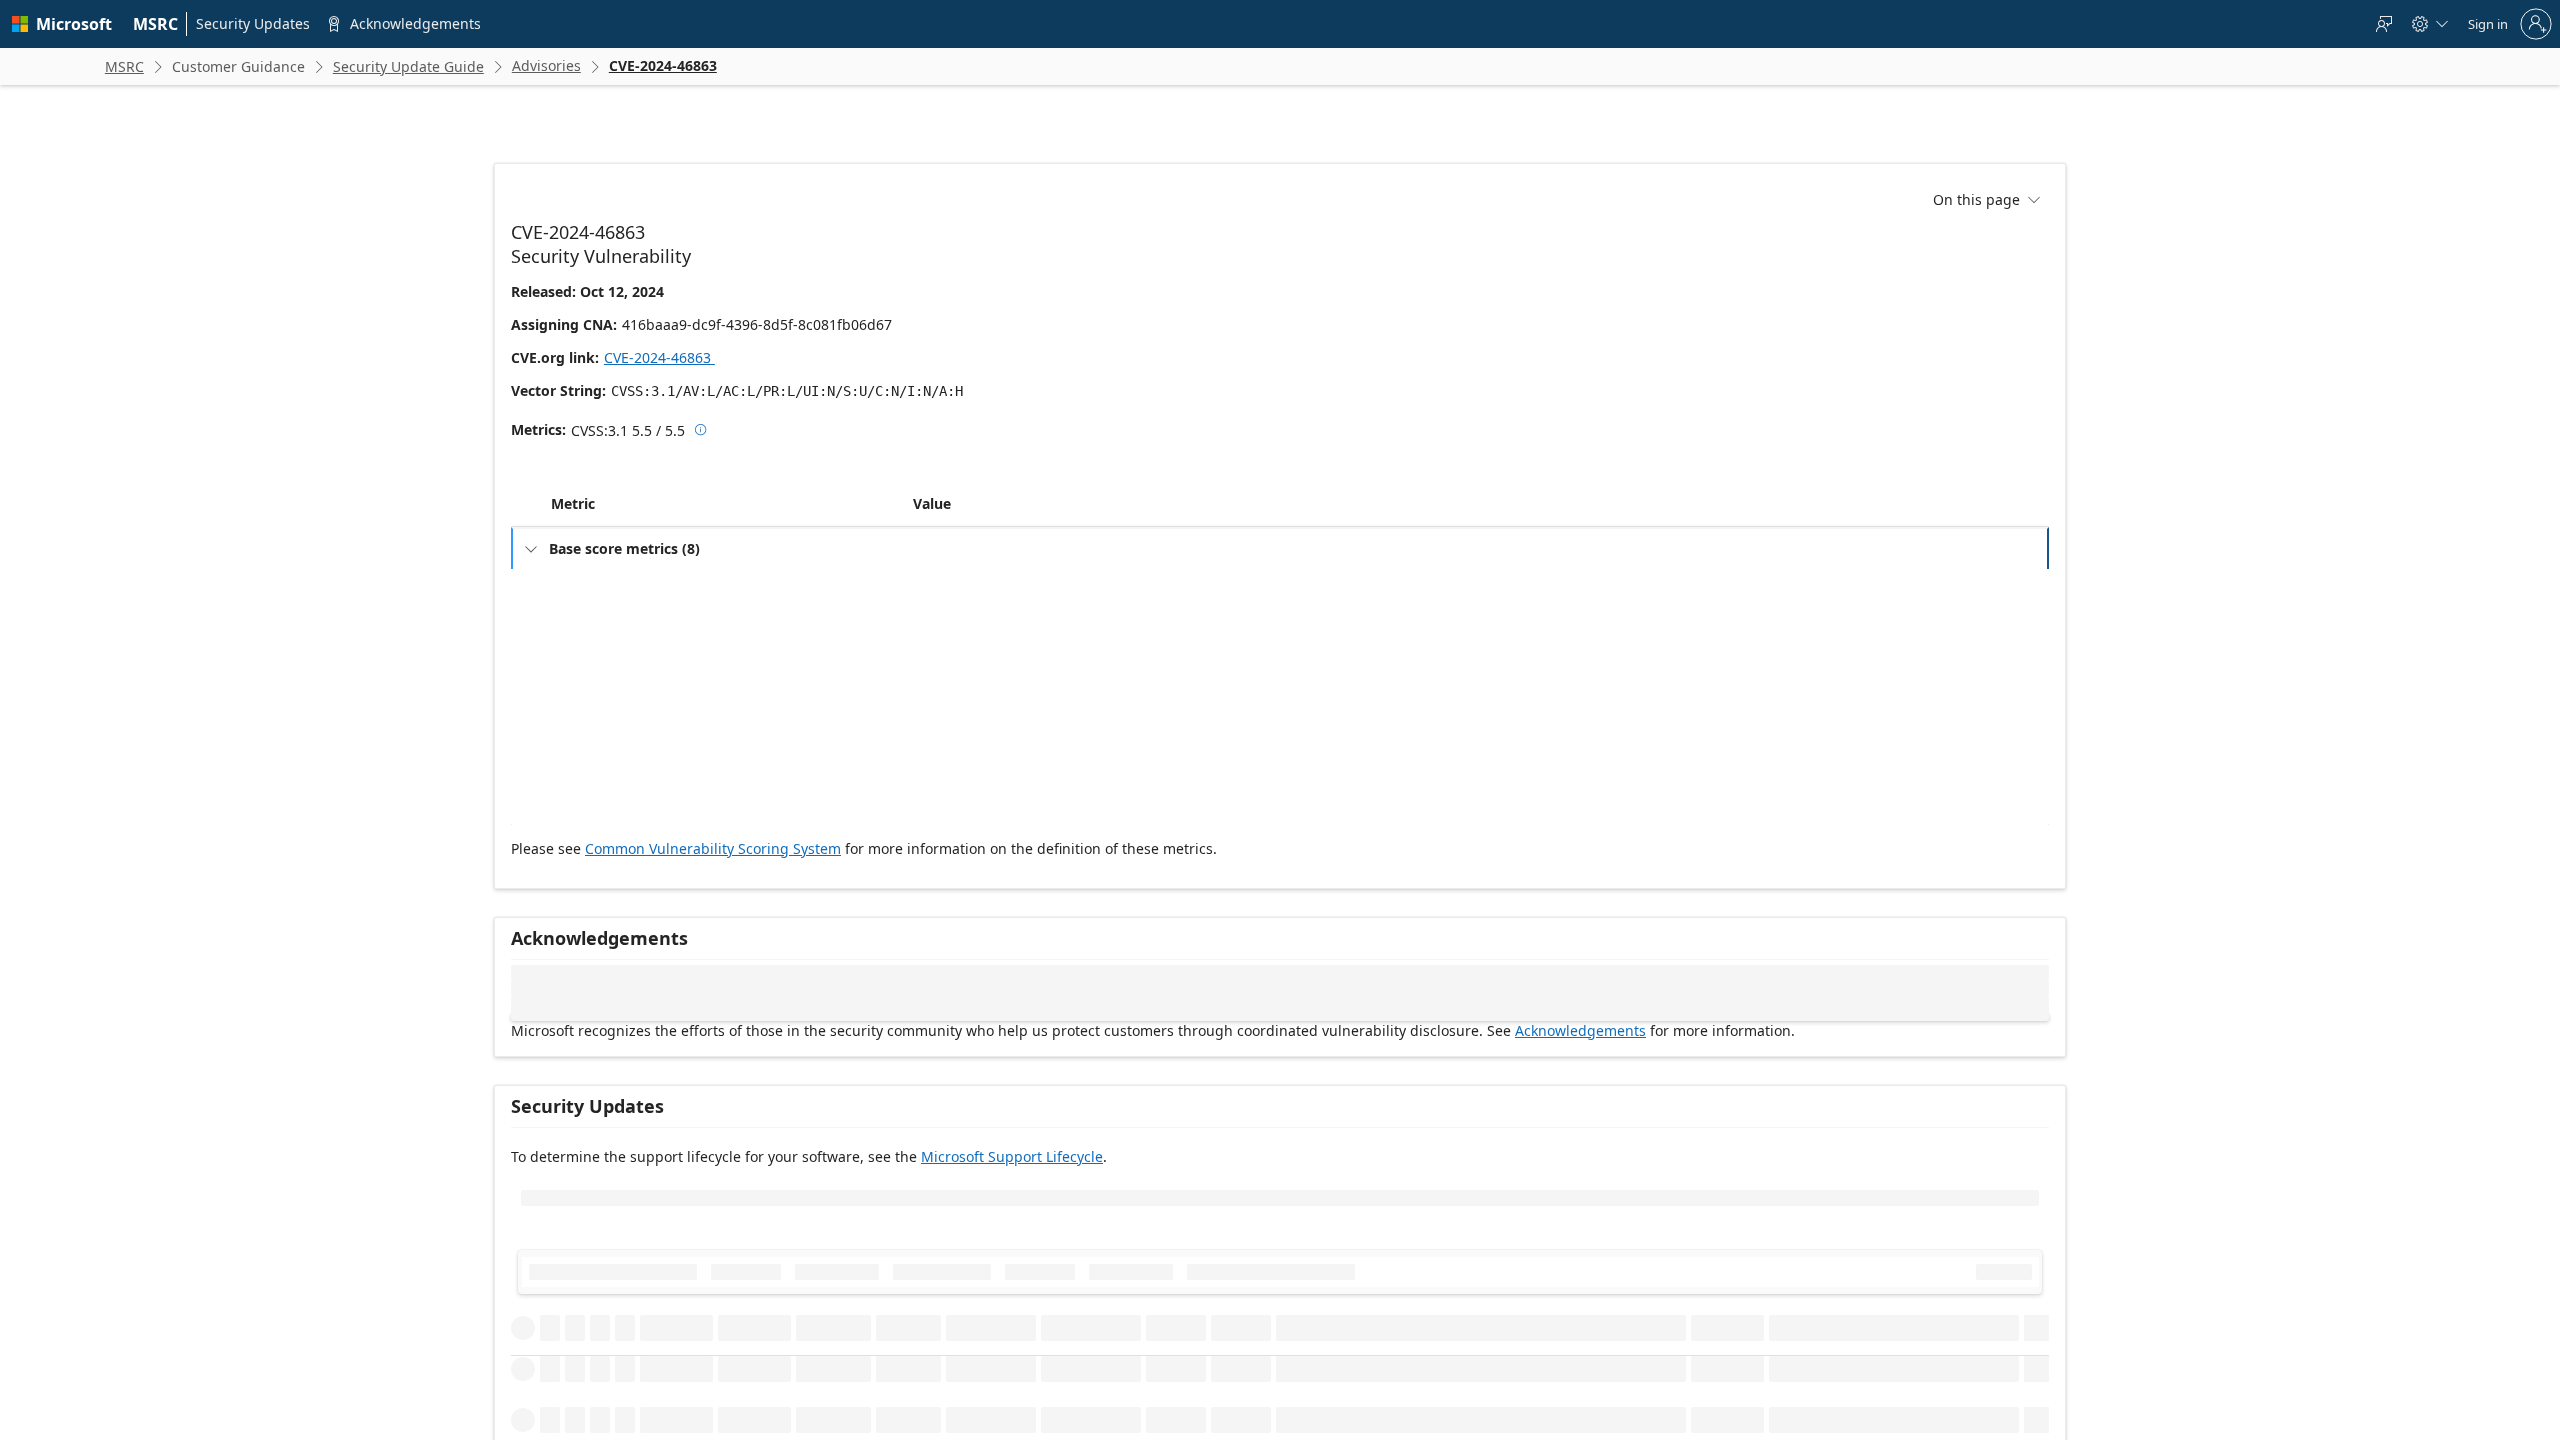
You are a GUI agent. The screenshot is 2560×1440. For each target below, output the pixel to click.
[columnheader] (728, 548)
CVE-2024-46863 (666, 357)
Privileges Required (617, 691)
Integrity (587, 819)
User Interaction (609, 723)
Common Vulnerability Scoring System (713, 892)
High (939, 851)
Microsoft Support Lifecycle (1012, 1200)
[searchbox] (645, 1298)
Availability (594, 851)
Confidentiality (604, 787)
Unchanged (958, 755)
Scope (581, 755)
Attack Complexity (614, 659)
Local (940, 627)
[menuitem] (156, 24)
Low (937, 659)
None (941, 723)
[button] (909, 548)
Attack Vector (601, 627)
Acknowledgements (1580, 1074)
